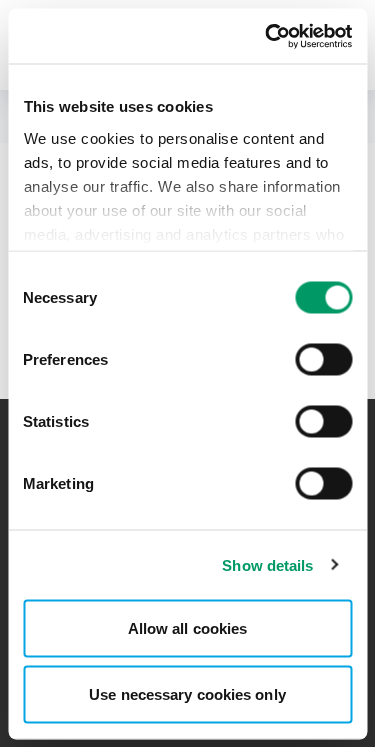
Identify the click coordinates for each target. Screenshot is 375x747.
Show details (267, 564)
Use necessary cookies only (187, 693)
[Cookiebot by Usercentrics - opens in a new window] (267, 36)
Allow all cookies (188, 628)
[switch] (323, 360)
